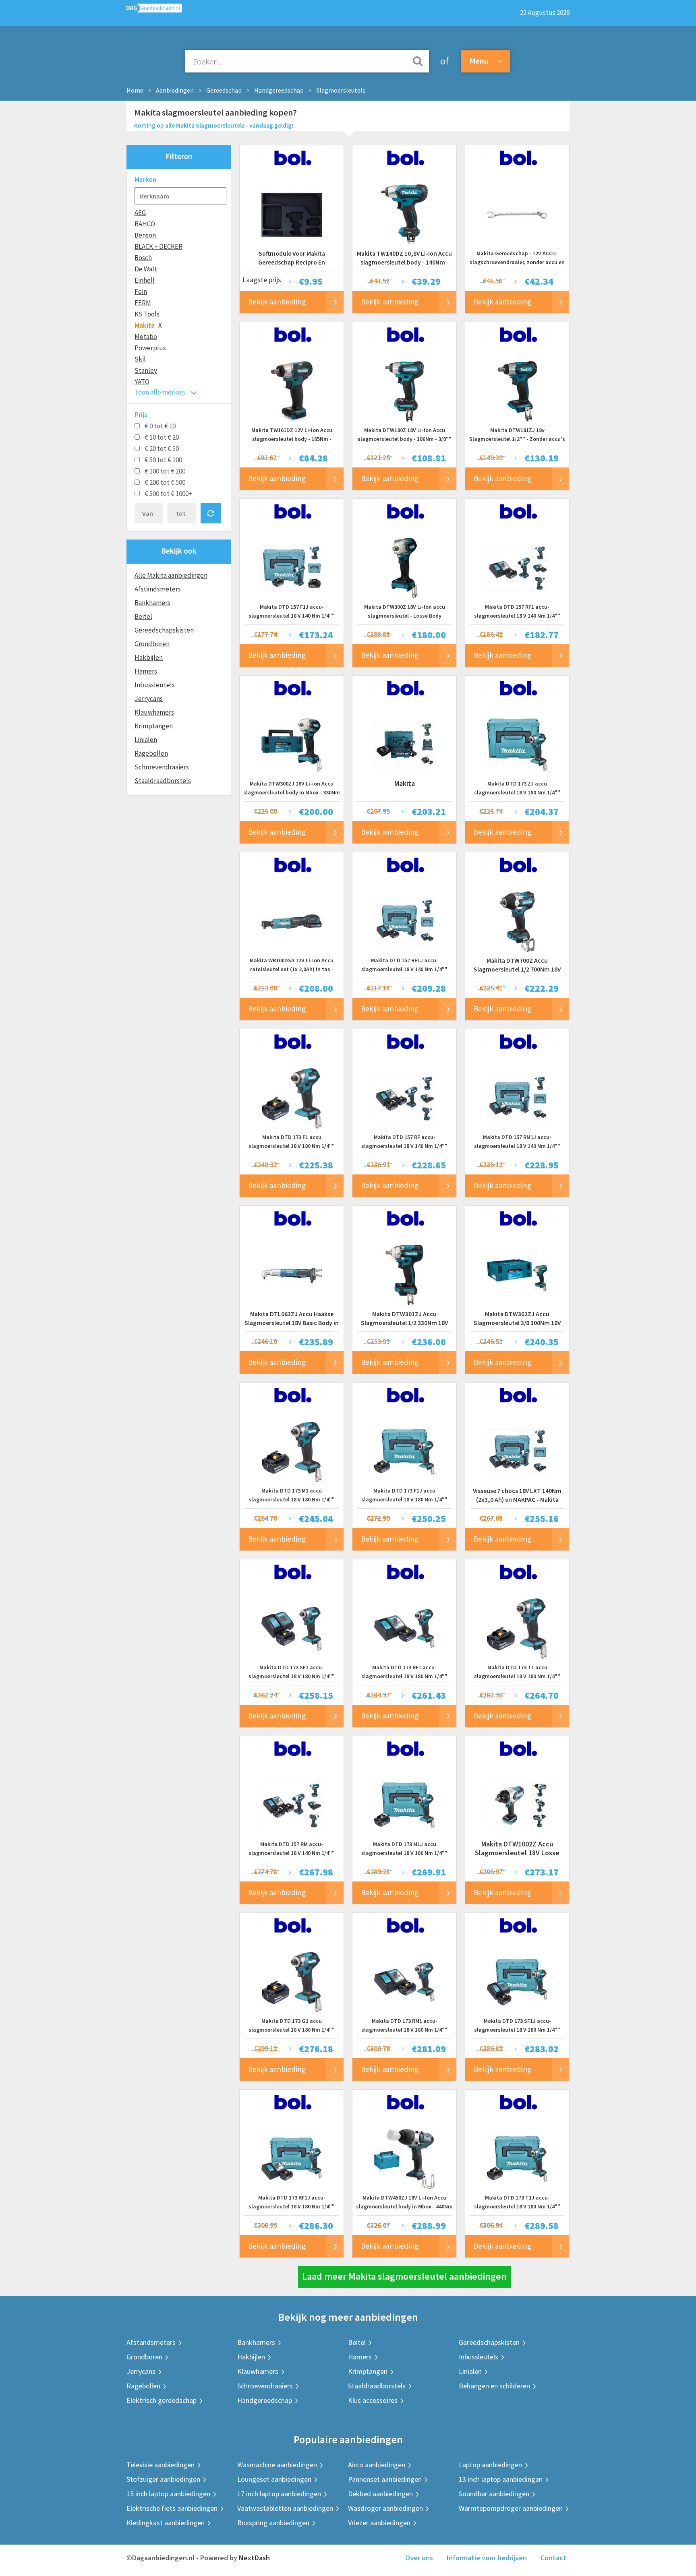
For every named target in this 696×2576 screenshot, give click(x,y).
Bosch (143, 258)
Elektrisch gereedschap (162, 2400)
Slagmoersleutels (341, 90)
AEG (140, 213)
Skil (140, 359)
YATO (142, 382)
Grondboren (152, 644)
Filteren (179, 156)
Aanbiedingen (175, 90)
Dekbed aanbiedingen (380, 2494)
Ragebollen (151, 753)
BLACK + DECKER (158, 246)
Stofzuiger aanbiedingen (163, 2479)
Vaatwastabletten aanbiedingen (285, 2508)
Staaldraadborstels (163, 781)
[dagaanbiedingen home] (154, 10)
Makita (145, 325)
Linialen (146, 740)
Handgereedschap (279, 90)
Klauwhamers (154, 712)
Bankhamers (152, 603)
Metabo (146, 337)
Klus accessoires (373, 2400)
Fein (141, 292)
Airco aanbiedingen (377, 2465)
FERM (143, 303)
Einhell (145, 280)
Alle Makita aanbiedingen (171, 575)
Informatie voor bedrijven (487, 2558)
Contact (553, 2558)
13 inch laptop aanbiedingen (501, 2479)
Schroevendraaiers (162, 767)
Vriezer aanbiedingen (379, 2523)
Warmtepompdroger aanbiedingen (511, 2508)
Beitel (143, 616)
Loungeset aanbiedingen (274, 2479)
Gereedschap (224, 90)
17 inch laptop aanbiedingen (279, 2494)
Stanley (146, 370)
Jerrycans (149, 699)
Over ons (419, 2558)
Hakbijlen (149, 657)
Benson (145, 235)
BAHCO (145, 224)
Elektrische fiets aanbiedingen (172, 2508)
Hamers (146, 671)
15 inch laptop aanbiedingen (168, 2494)
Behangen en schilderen (494, 2386)
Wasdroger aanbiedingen (385, 2508)
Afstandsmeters (158, 589)
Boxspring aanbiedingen (273, 2523)
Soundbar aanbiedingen (494, 2494)
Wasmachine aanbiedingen (277, 2465)
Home (135, 90)
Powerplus (150, 348)
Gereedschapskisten (164, 630)
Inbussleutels (155, 685)
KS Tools (147, 314)
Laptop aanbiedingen (490, 2465)
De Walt (146, 269)
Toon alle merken (160, 392)
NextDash (254, 2558)
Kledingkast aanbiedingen (166, 2523)
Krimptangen (154, 726)
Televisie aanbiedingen (161, 2465)
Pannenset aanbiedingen (385, 2479)
